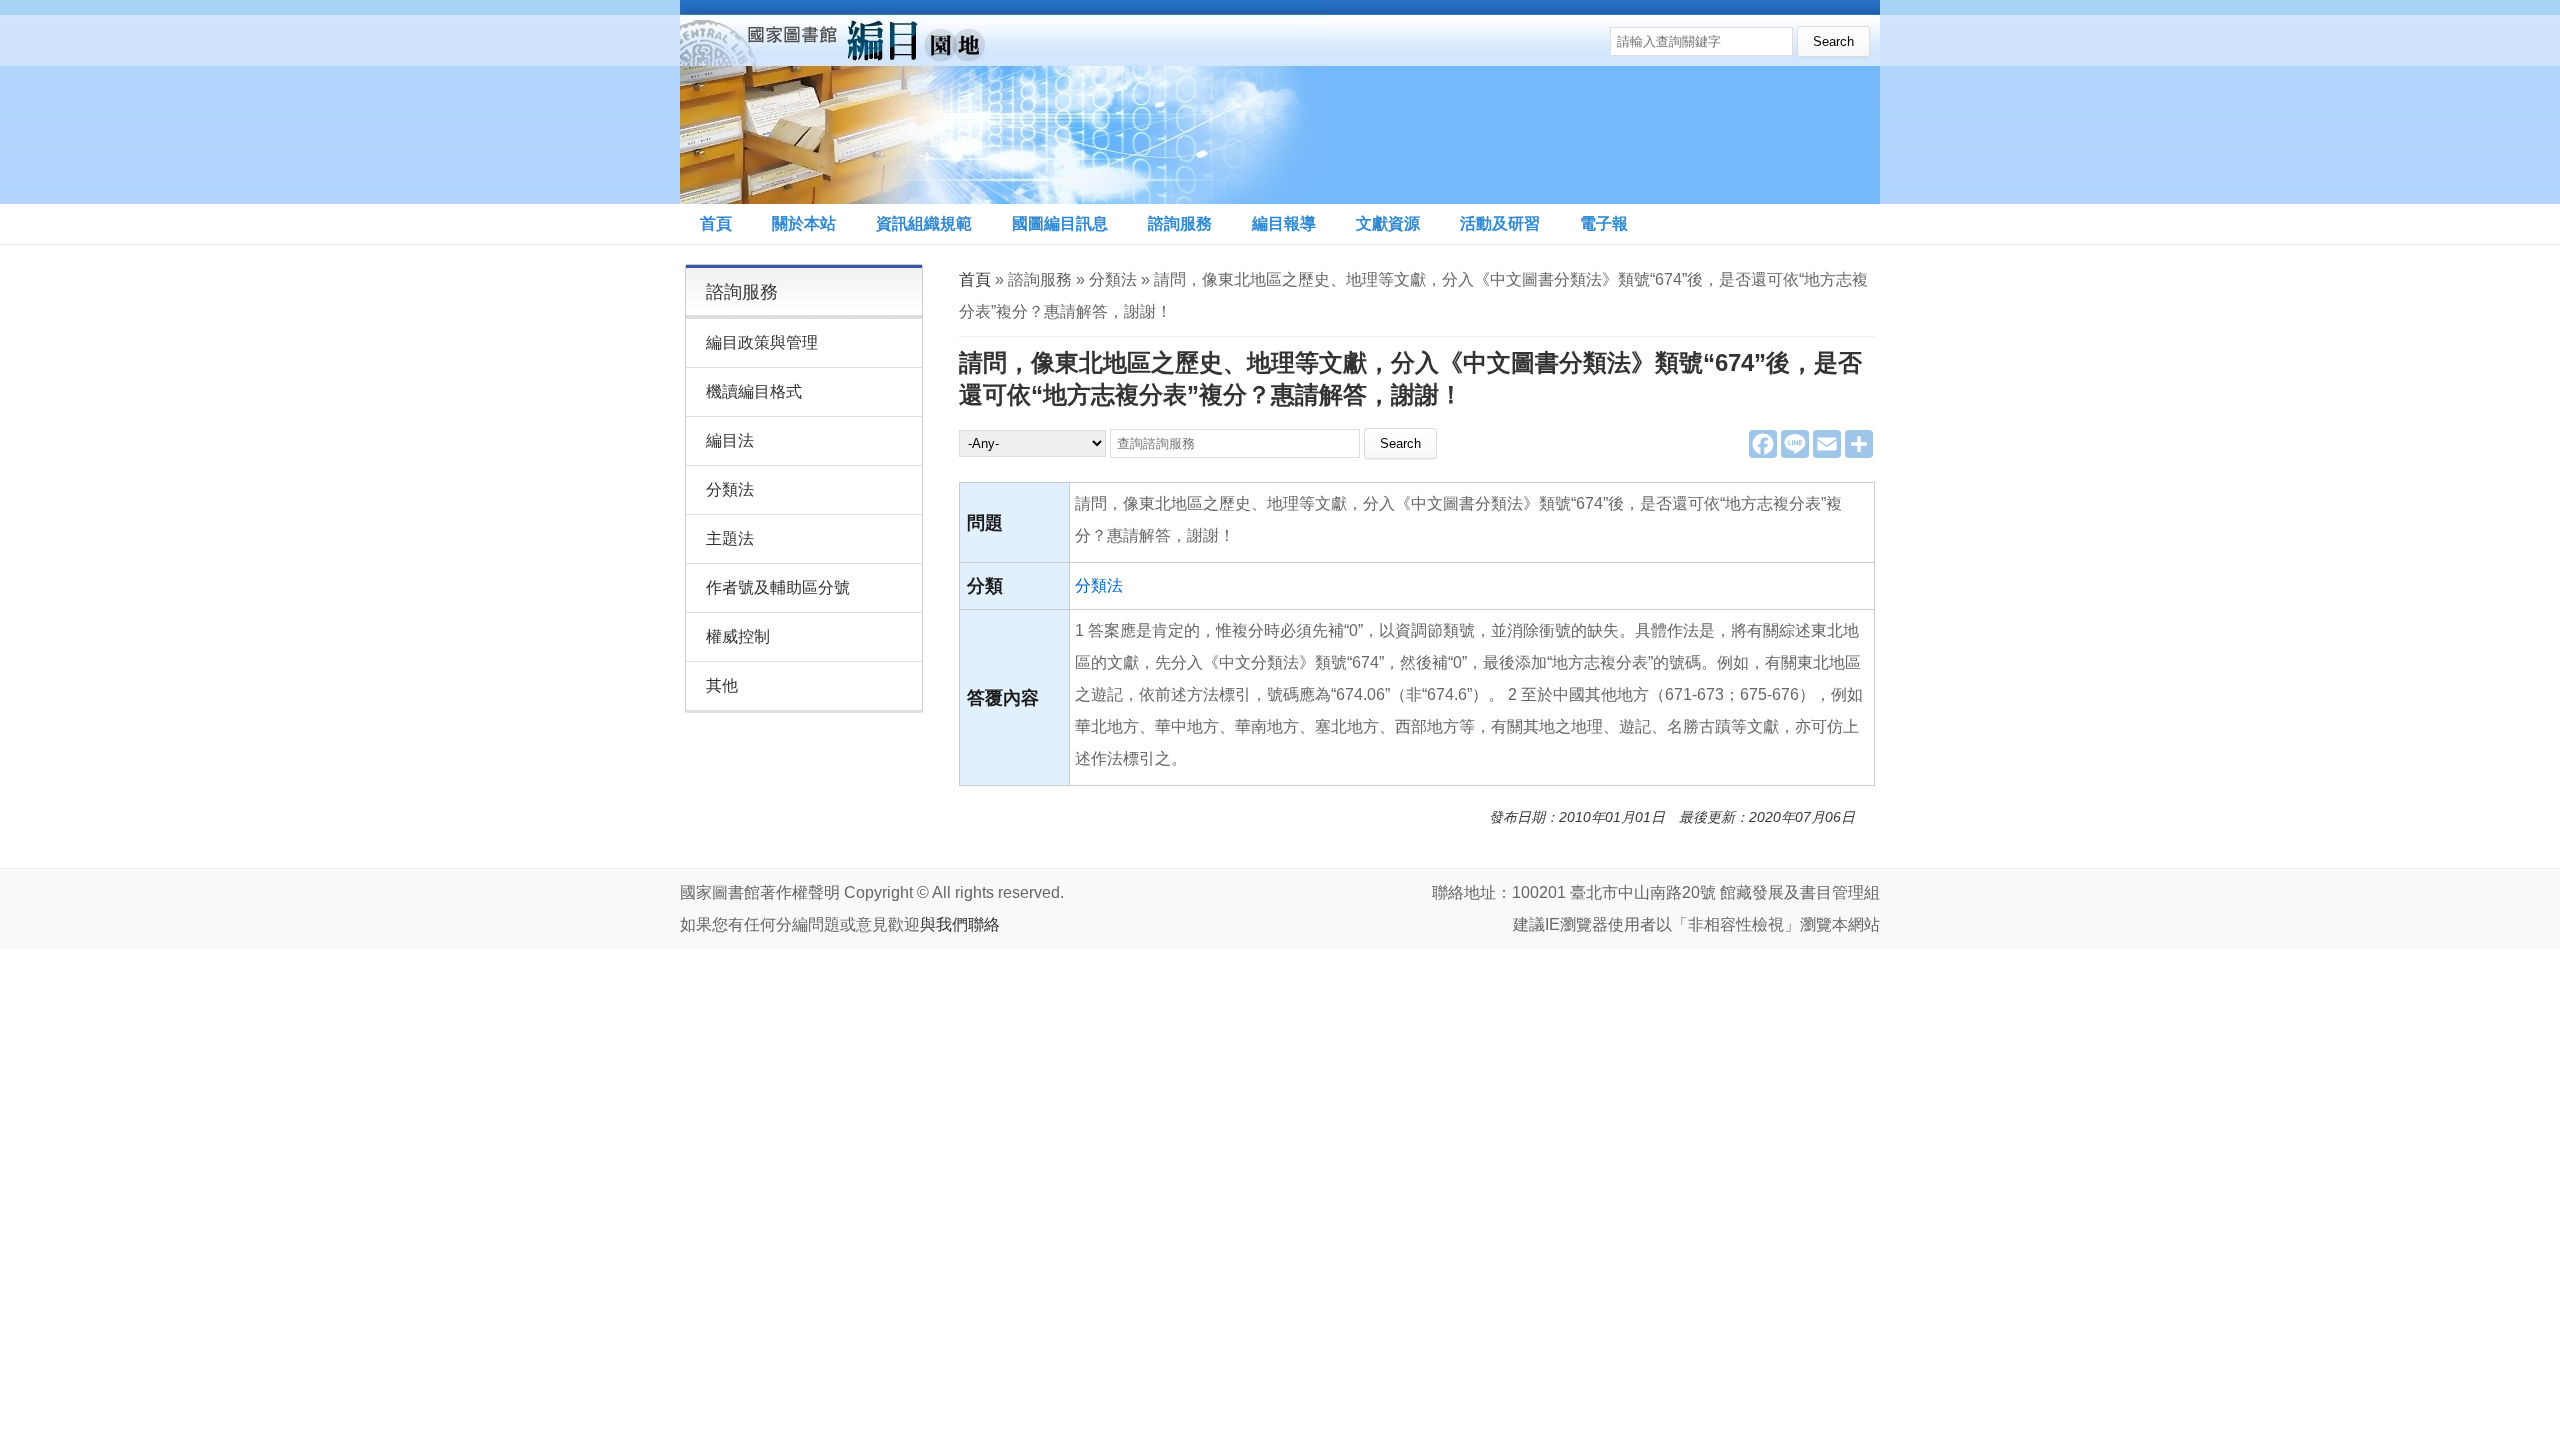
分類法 (1099, 585)
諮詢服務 (1180, 223)
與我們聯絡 (960, 924)
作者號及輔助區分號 (778, 587)
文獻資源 (1388, 223)
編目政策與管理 (762, 342)
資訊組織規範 (924, 223)
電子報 (1604, 223)
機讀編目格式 (754, 391)
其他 (722, 685)
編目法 (730, 440)
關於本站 (804, 223)
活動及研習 (1500, 223)
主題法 (730, 538)
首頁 (716, 223)
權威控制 (738, 636)
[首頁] (1004, 102)
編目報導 (1284, 223)
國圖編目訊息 (1060, 223)
